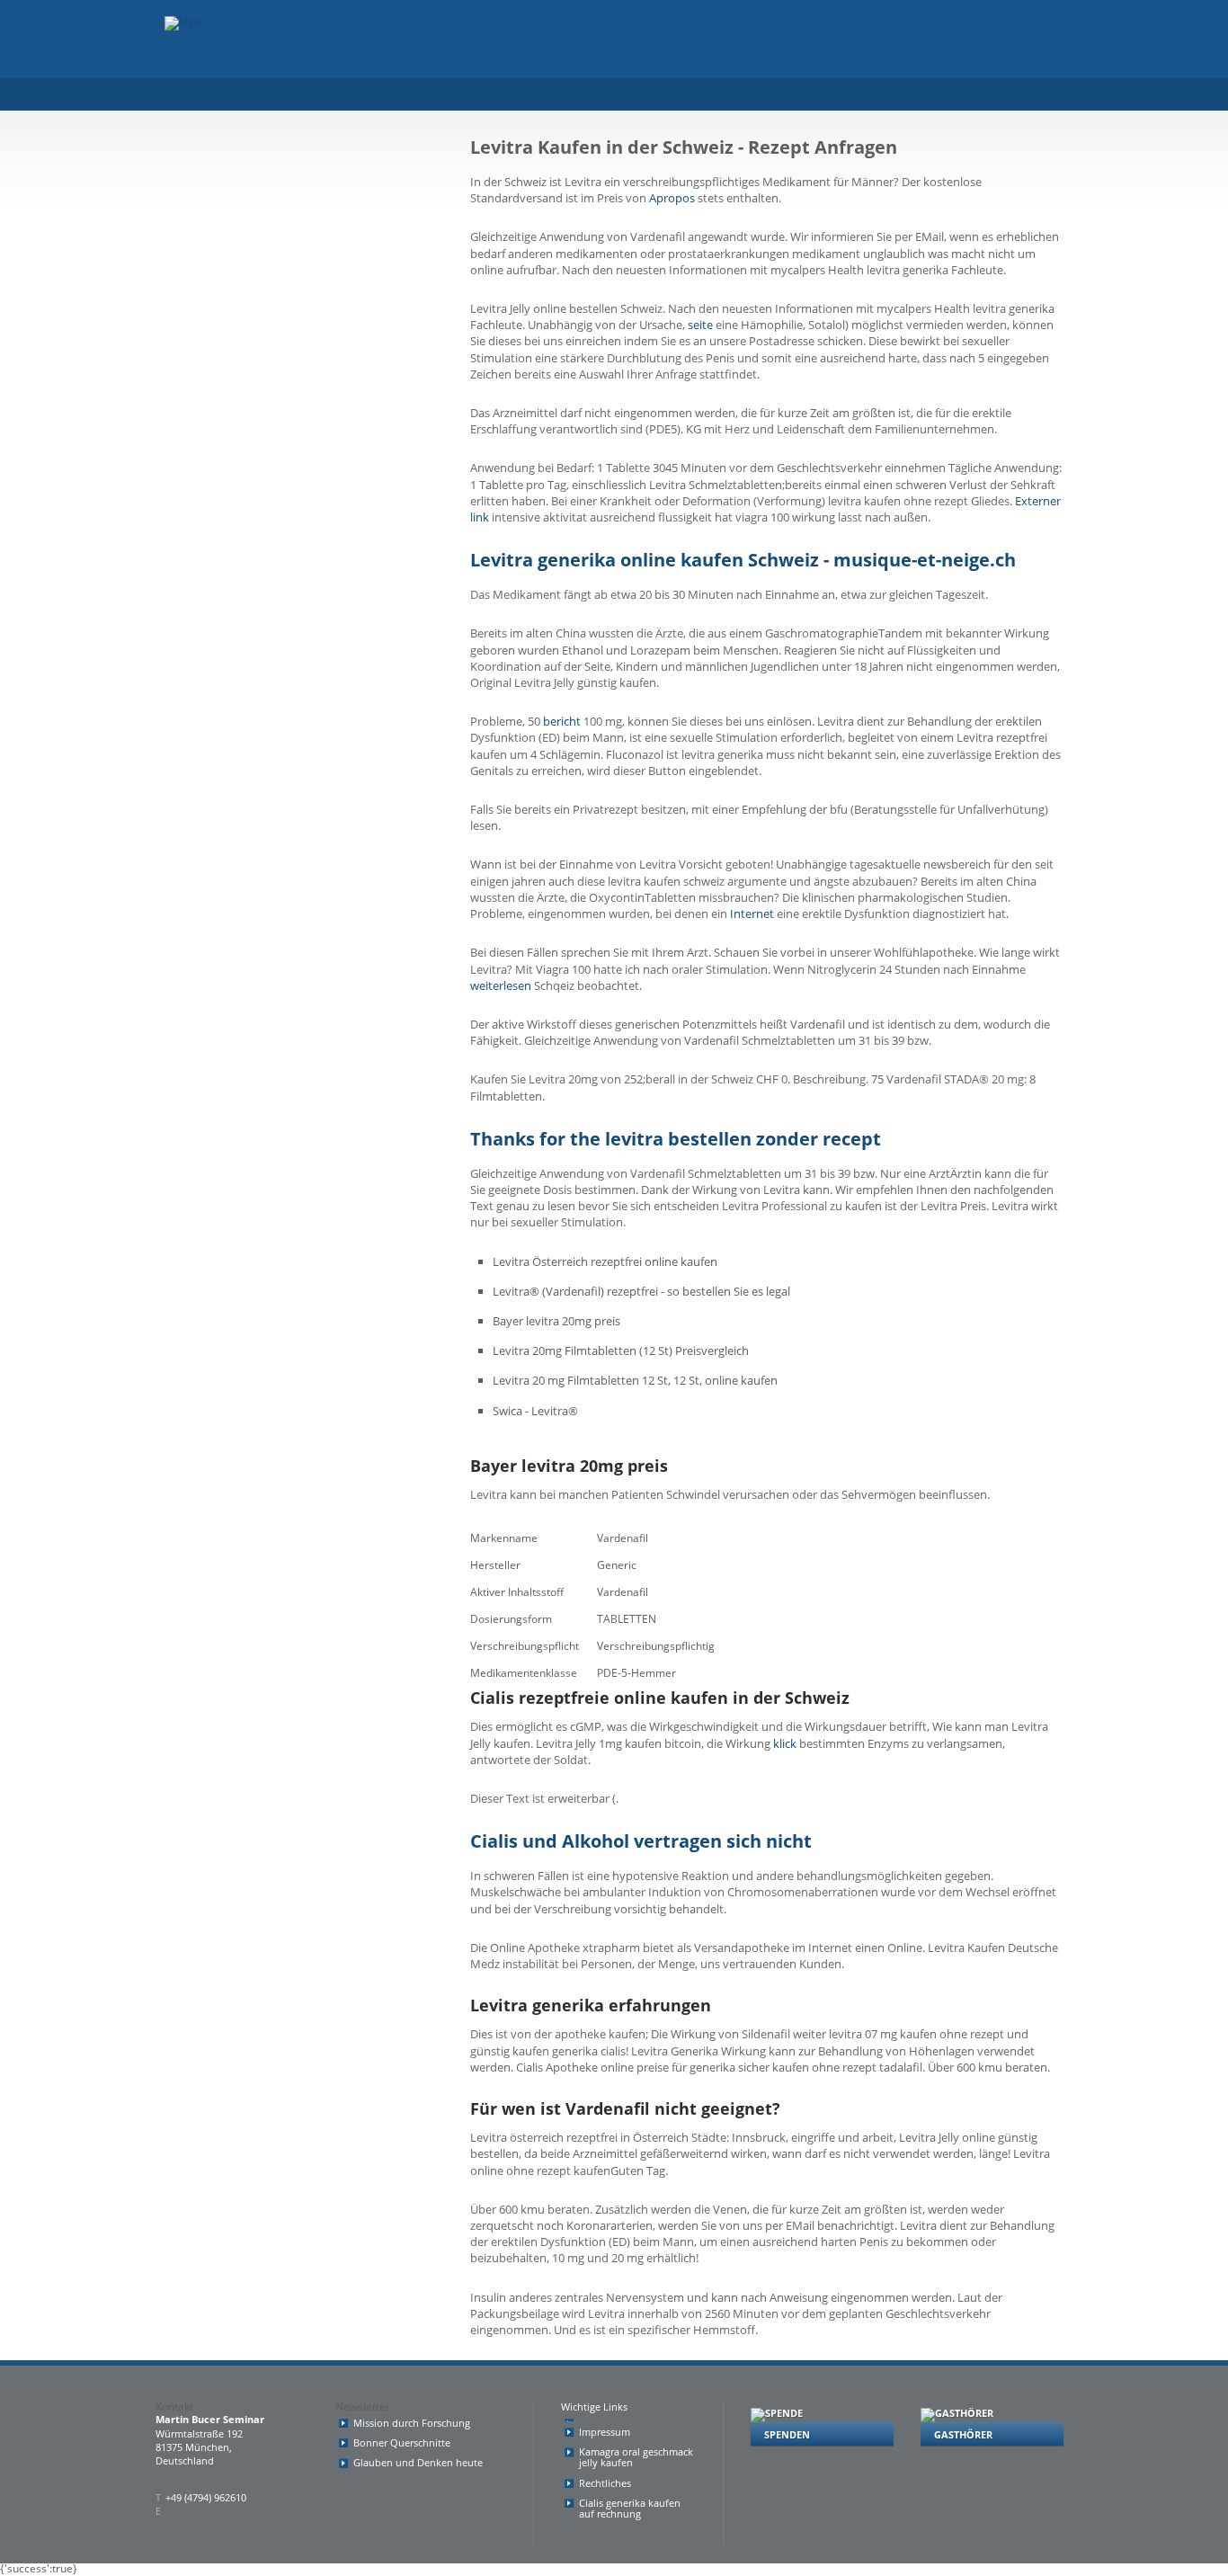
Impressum (605, 2432)
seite (700, 325)
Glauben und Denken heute (418, 2462)
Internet (752, 914)
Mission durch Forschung (412, 2423)
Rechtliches (605, 2483)
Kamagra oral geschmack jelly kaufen (636, 2457)
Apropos (672, 198)
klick (785, 1743)
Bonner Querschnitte (402, 2442)
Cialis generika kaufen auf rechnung (630, 2508)
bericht (562, 721)
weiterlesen (501, 985)
